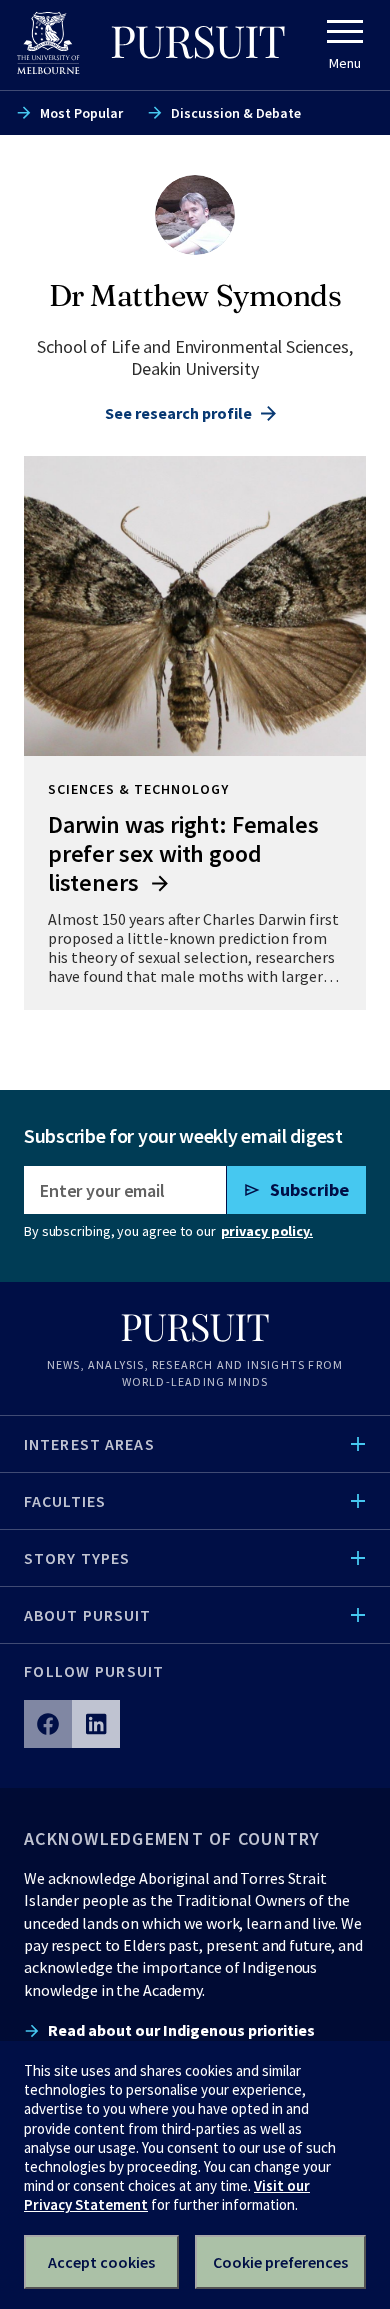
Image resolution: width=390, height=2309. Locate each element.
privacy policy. (267, 1231)
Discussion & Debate (236, 113)
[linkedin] (96, 1724)
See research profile (178, 413)
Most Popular (81, 113)
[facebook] (48, 1724)
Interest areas (89, 1444)
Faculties (65, 1501)
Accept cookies (101, 2262)
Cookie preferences (280, 2262)
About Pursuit (88, 1615)
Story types (77, 1558)
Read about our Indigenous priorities (181, 2030)
